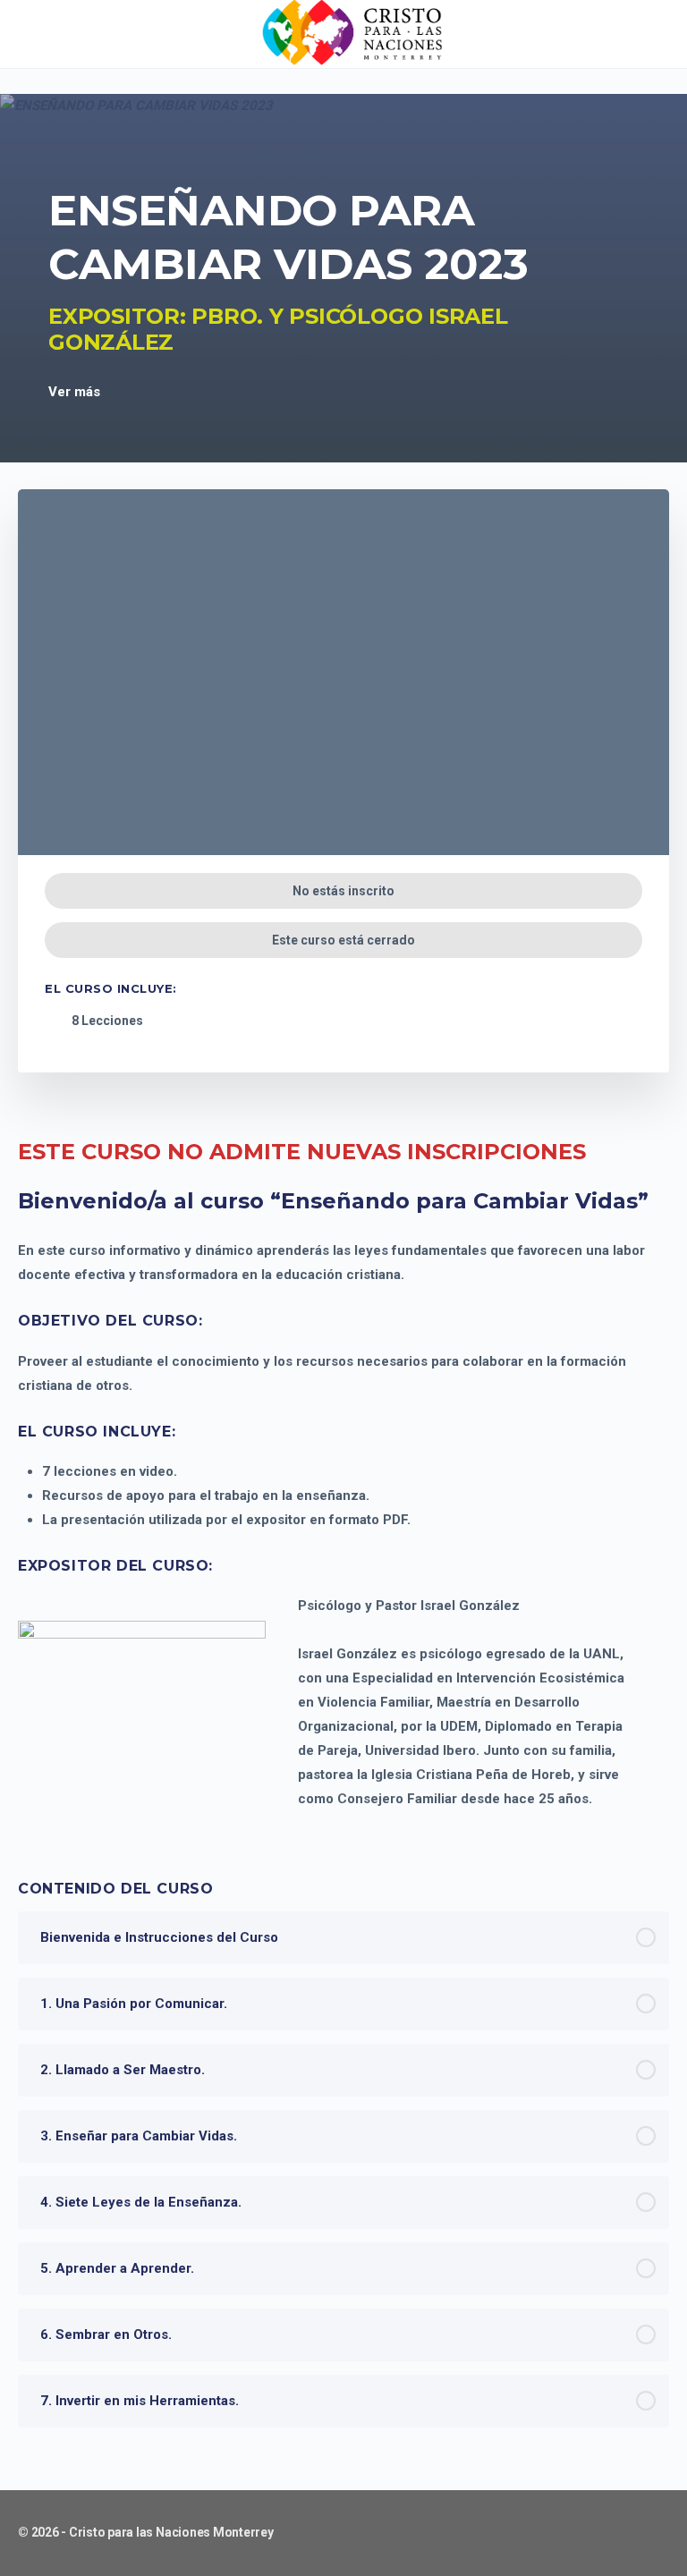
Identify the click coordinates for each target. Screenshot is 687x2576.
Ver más (76, 392)
